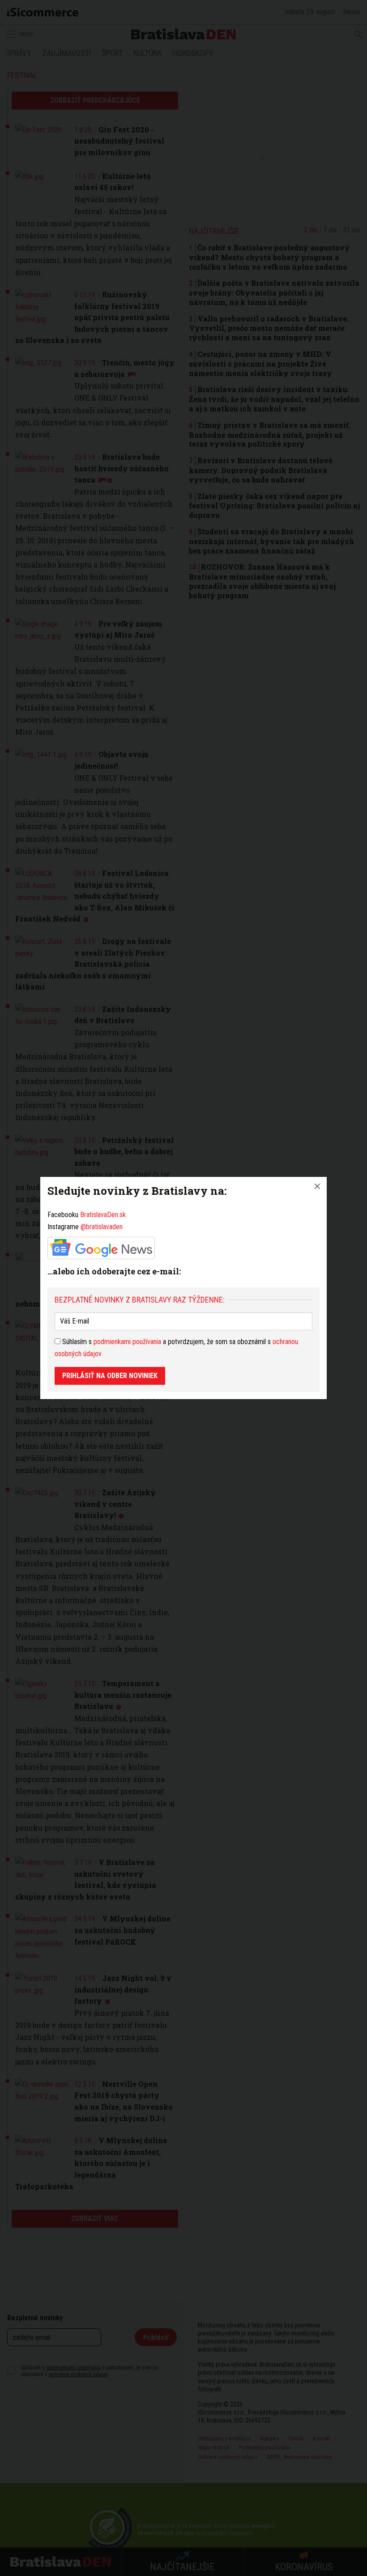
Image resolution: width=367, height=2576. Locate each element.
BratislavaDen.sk (103, 1215)
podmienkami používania (127, 1342)
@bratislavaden (102, 1227)
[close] (317, 1186)
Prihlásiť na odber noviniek (110, 1376)
